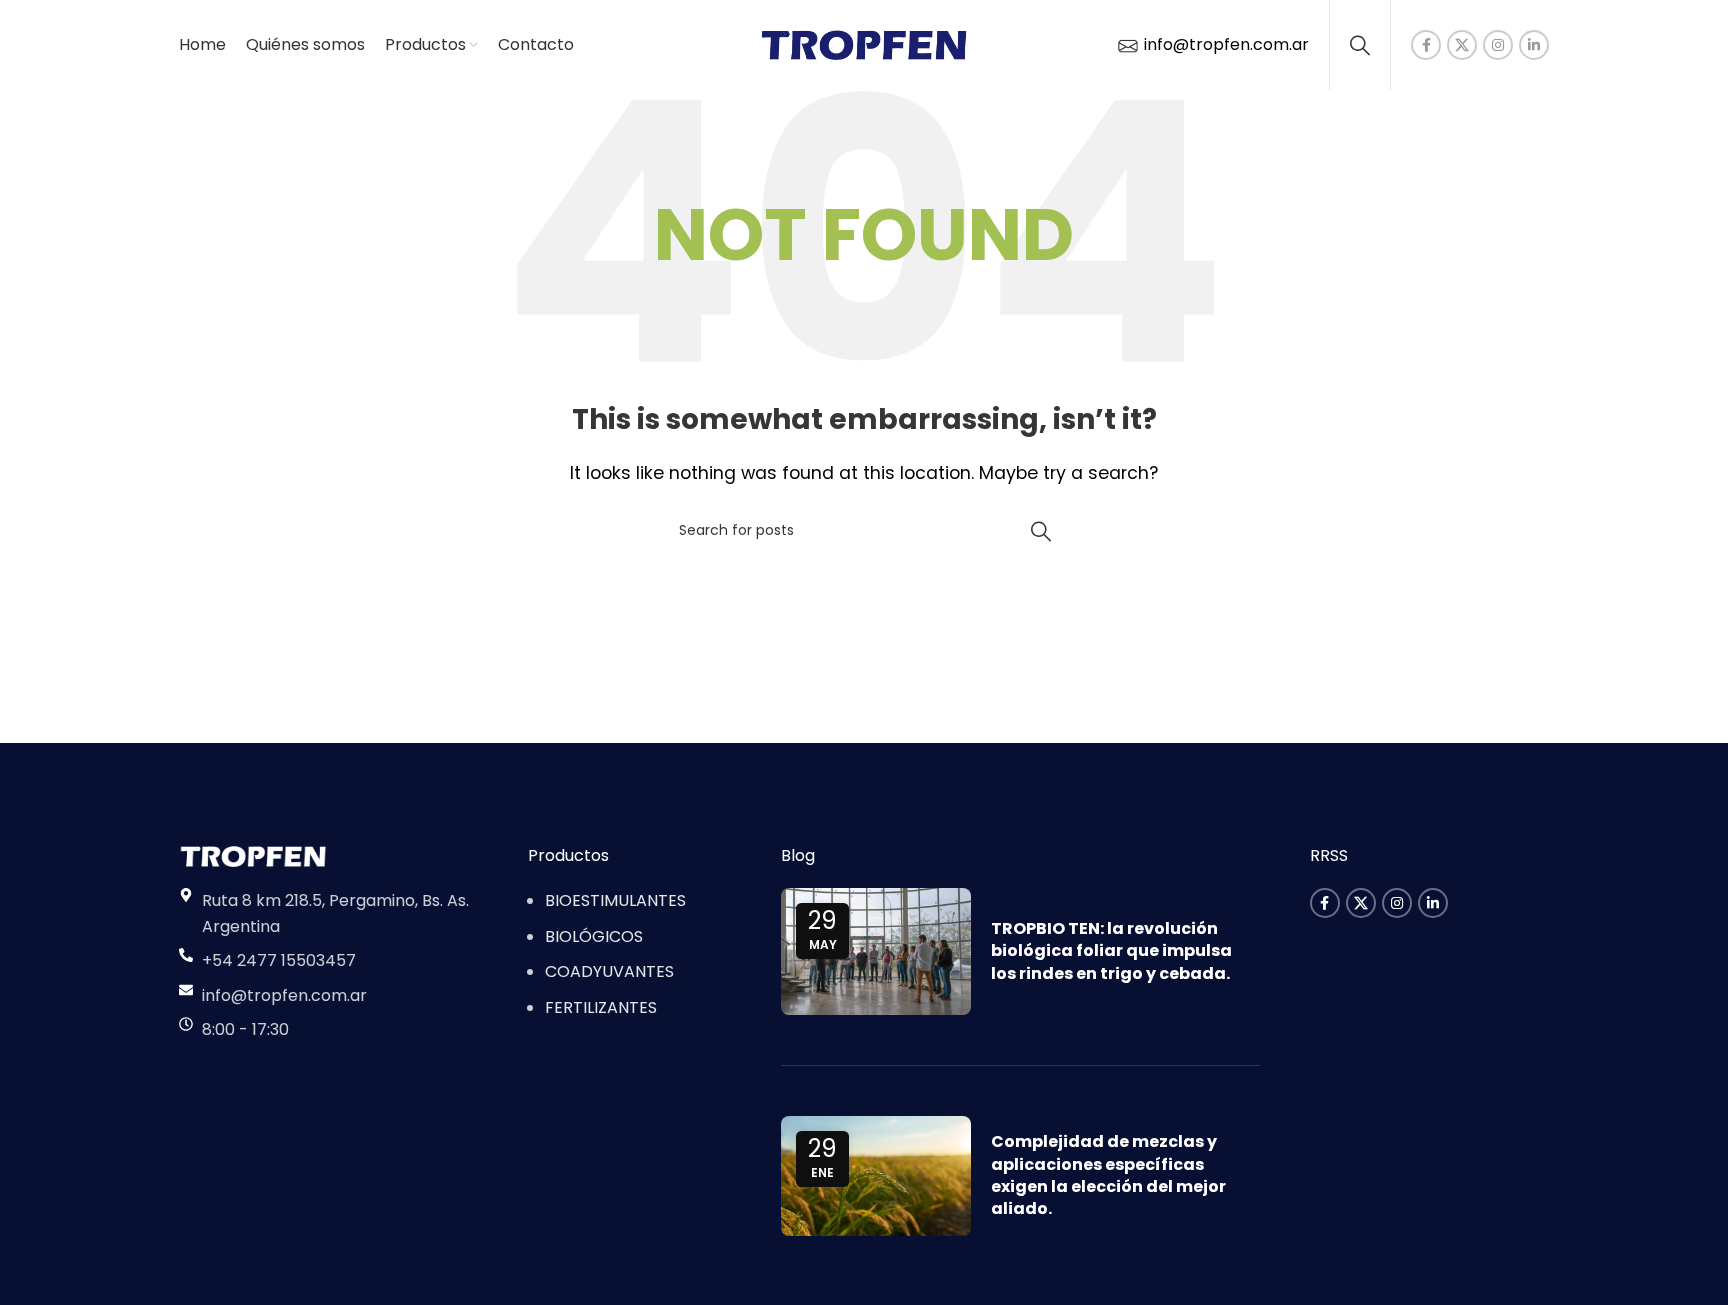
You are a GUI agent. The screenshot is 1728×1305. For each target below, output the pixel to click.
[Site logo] (864, 43)
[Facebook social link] (1426, 45)
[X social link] (1462, 45)
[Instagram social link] (1498, 45)
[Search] (1360, 45)
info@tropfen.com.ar (1224, 44)
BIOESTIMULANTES (615, 900)
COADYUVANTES (609, 971)
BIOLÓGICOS (594, 936)
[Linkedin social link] (1534, 45)
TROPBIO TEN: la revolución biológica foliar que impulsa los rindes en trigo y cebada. (1111, 951)
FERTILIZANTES (601, 1007)
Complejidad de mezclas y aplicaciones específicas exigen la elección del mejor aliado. (1108, 1175)
